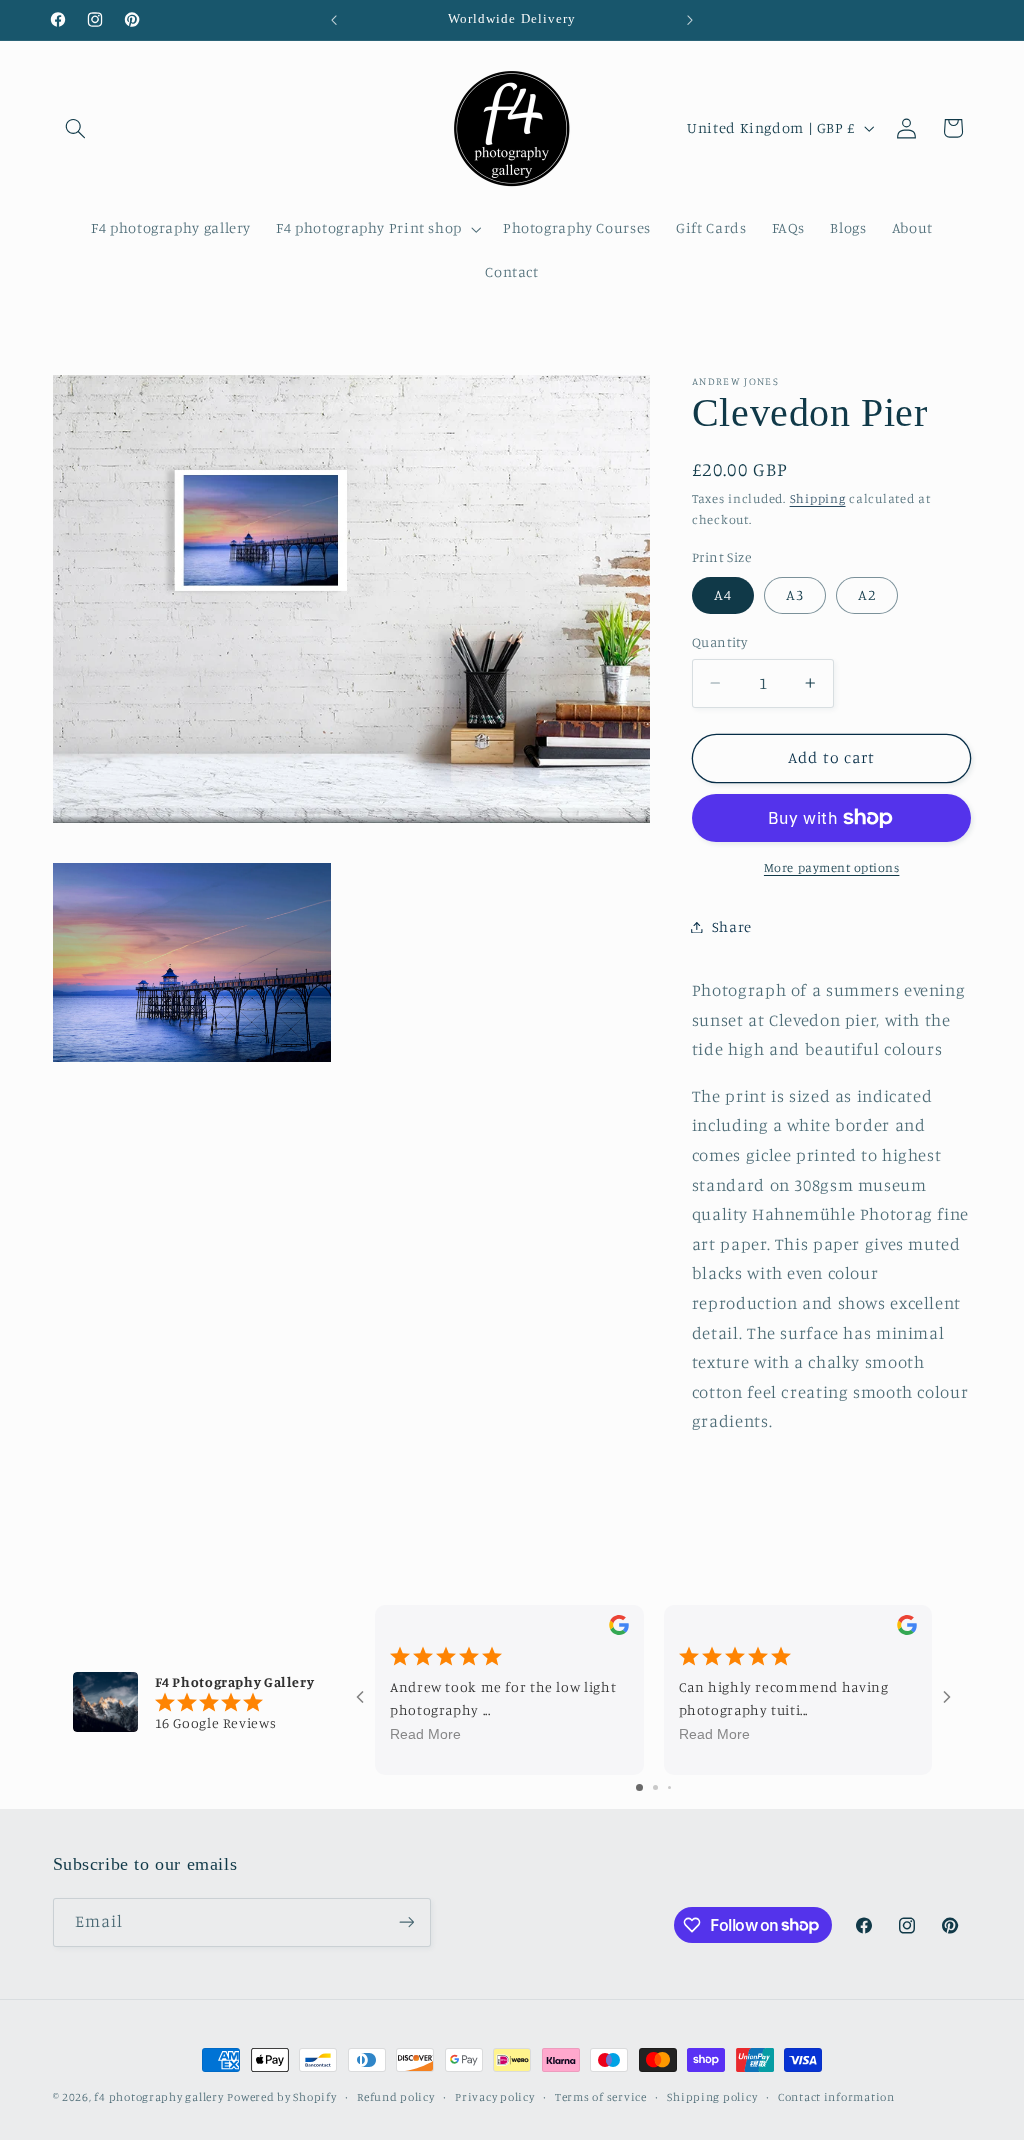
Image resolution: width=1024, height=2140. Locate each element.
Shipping (818, 498)
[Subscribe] (406, 1922)
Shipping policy (712, 2097)
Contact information (836, 2097)
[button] (76, 128)
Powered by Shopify (281, 2097)
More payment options (832, 867)
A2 (867, 594)
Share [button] (732, 926)
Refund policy (396, 2097)
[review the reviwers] (618, 1629)
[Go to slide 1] (639, 1787)
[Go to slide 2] (655, 1787)
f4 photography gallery (158, 2097)
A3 (795, 594)
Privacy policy (494, 2097)
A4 (723, 594)
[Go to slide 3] (669, 1787)
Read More (425, 1734)
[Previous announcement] (334, 20)
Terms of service (601, 2097)
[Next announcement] (690, 20)
